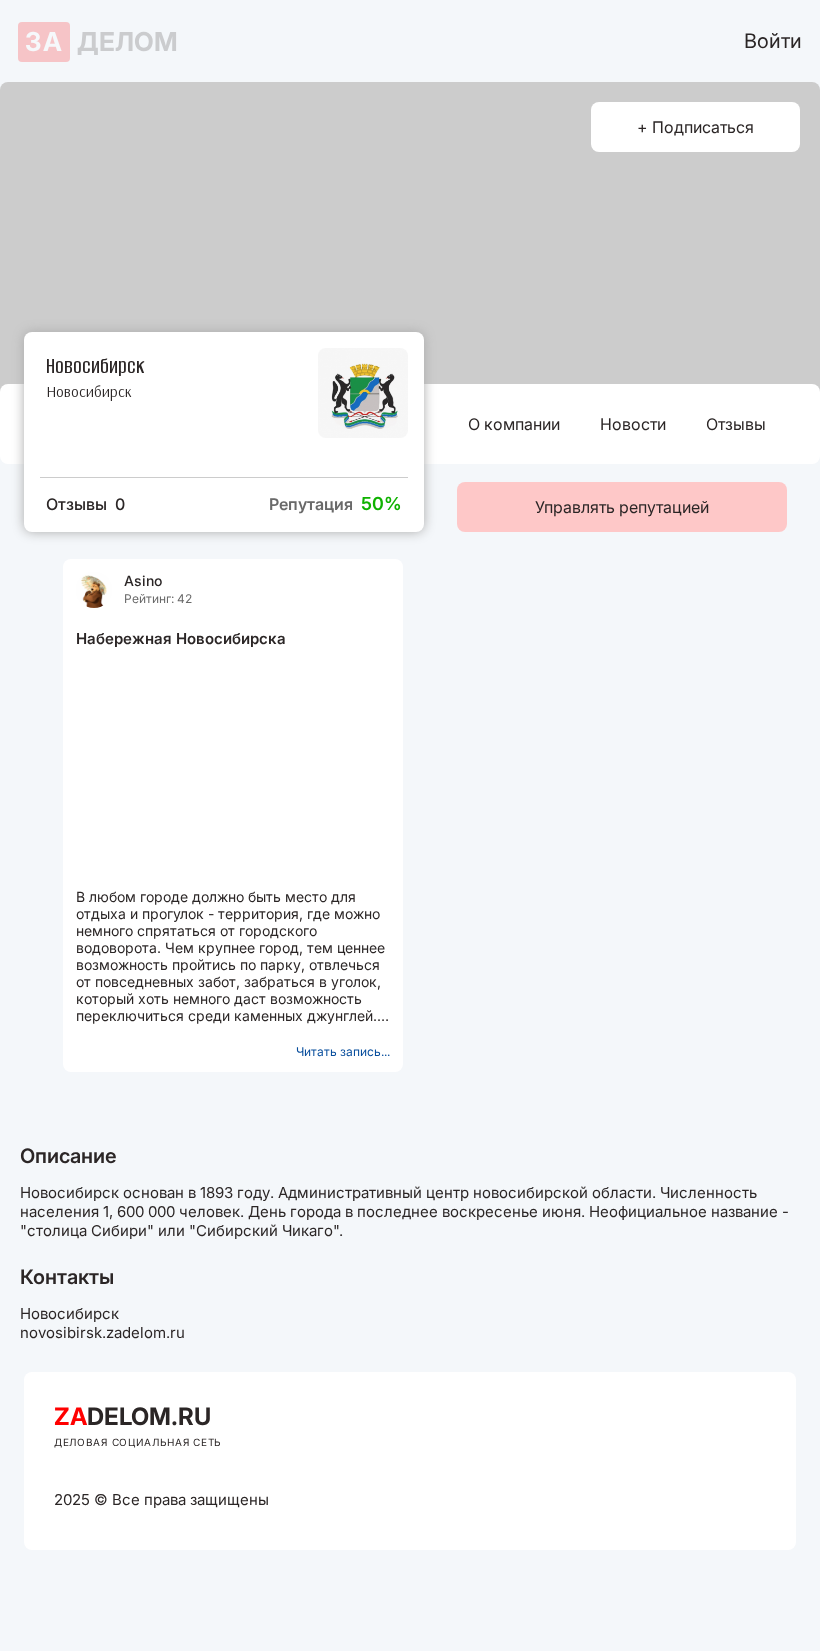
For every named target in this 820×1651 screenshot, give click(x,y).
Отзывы (736, 424)
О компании (514, 424)
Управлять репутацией (622, 507)
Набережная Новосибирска (181, 638)
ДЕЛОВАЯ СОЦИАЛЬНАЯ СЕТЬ (138, 1442)
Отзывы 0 (85, 504)
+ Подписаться (695, 127)
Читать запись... (343, 1051)
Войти (773, 41)
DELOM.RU (132, 1416)
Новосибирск (89, 391)
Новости (633, 424)
